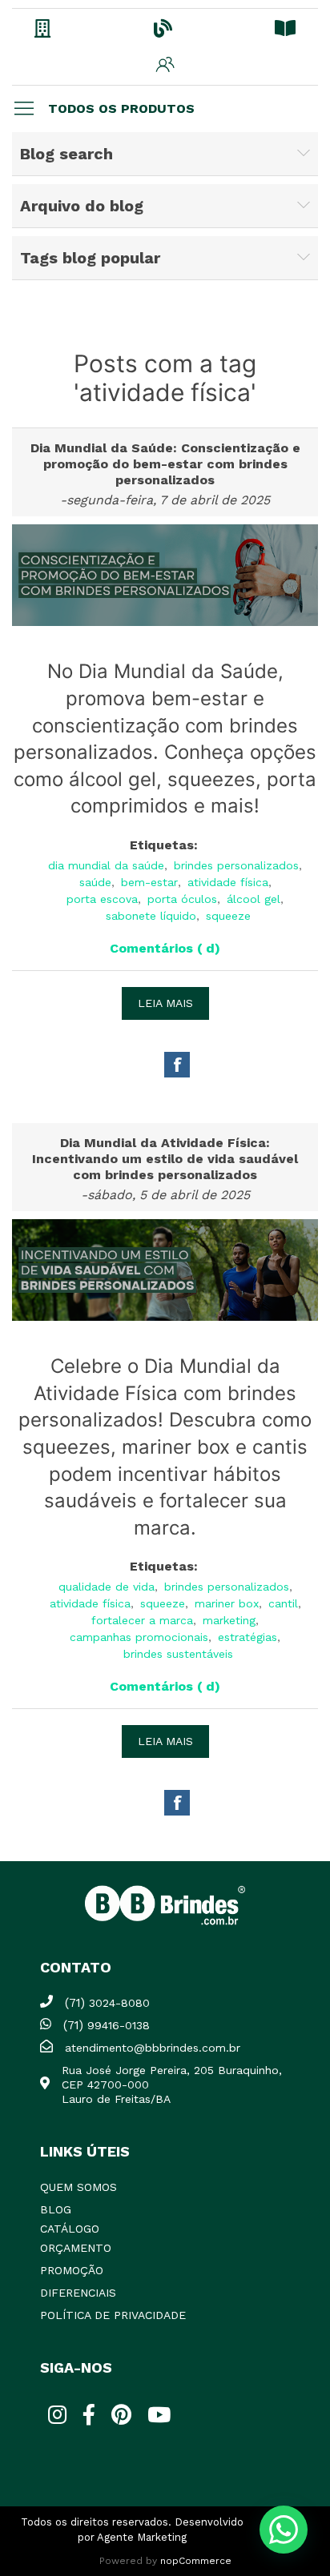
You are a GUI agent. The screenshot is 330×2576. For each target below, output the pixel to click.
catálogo (70, 2229)
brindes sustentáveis (178, 1654)
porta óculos (182, 899)
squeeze (228, 916)
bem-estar (149, 882)
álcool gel (254, 899)
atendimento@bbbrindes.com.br (153, 2048)
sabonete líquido (151, 916)
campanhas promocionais (139, 1637)
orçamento (76, 2248)
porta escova (102, 899)
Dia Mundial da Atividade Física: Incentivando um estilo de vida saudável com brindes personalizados (165, 1159)
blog (56, 2209)
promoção (72, 2270)
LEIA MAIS (165, 1003)
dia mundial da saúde (106, 865)
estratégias (247, 1637)
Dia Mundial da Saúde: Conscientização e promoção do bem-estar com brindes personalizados (165, 464)
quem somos (78, 2187)
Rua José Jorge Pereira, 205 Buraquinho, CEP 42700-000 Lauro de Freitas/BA (172, 2084)
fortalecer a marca (142, 1620)
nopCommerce (196, 2561)
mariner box (227, 1603)
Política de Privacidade (113, 2315)
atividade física (228, 882)
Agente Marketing (142, 2537)
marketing (229, 1620)
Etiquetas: (164, 845)
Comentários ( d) (165, 948)
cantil (283, 1603)
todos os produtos (121, 108)
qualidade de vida (107, 1587)
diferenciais (78, 2293)
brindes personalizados (236, 865)
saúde (95, 882)
